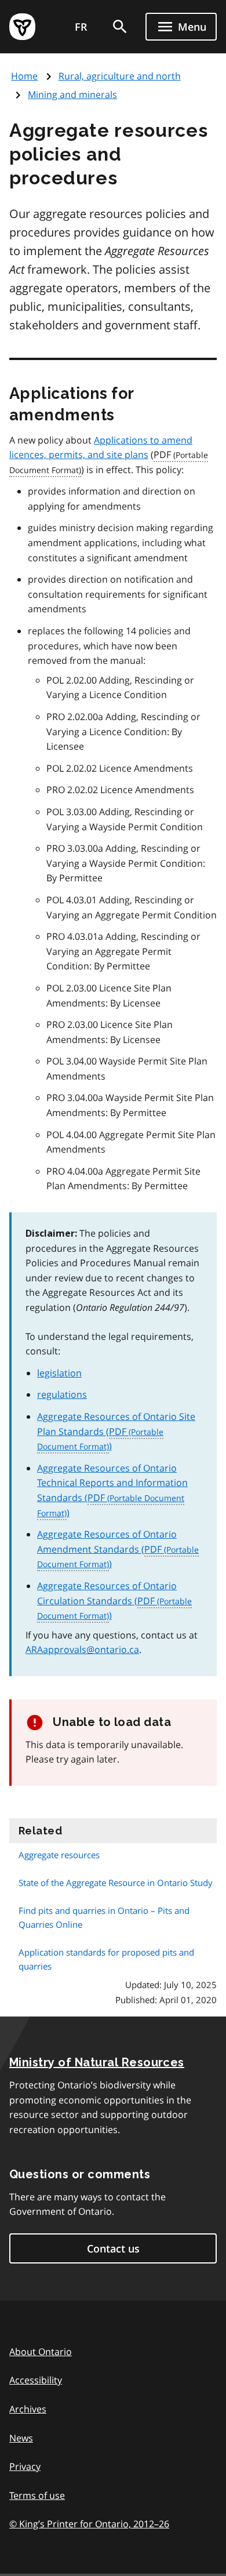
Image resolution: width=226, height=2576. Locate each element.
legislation (59, 1373)
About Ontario (41, 2352)
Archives (28, 2409)
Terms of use (37, 2495)
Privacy (25, 2466)
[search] (120, 27)
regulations (62, 1394)
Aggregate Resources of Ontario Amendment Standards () (107, 1549)
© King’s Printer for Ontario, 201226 (89, 2524)
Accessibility (36, 2380)
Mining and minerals (72, 95)
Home (24, 76)
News (21, 2438)
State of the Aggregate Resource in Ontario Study (116, 1883)
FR (81, 27)
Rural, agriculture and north (120, 76)
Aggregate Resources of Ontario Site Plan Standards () (116, 1431)
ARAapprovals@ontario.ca (82, 1649)
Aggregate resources (59, 1855)
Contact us (113, 2248)
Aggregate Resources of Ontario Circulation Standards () (107, 1601)
